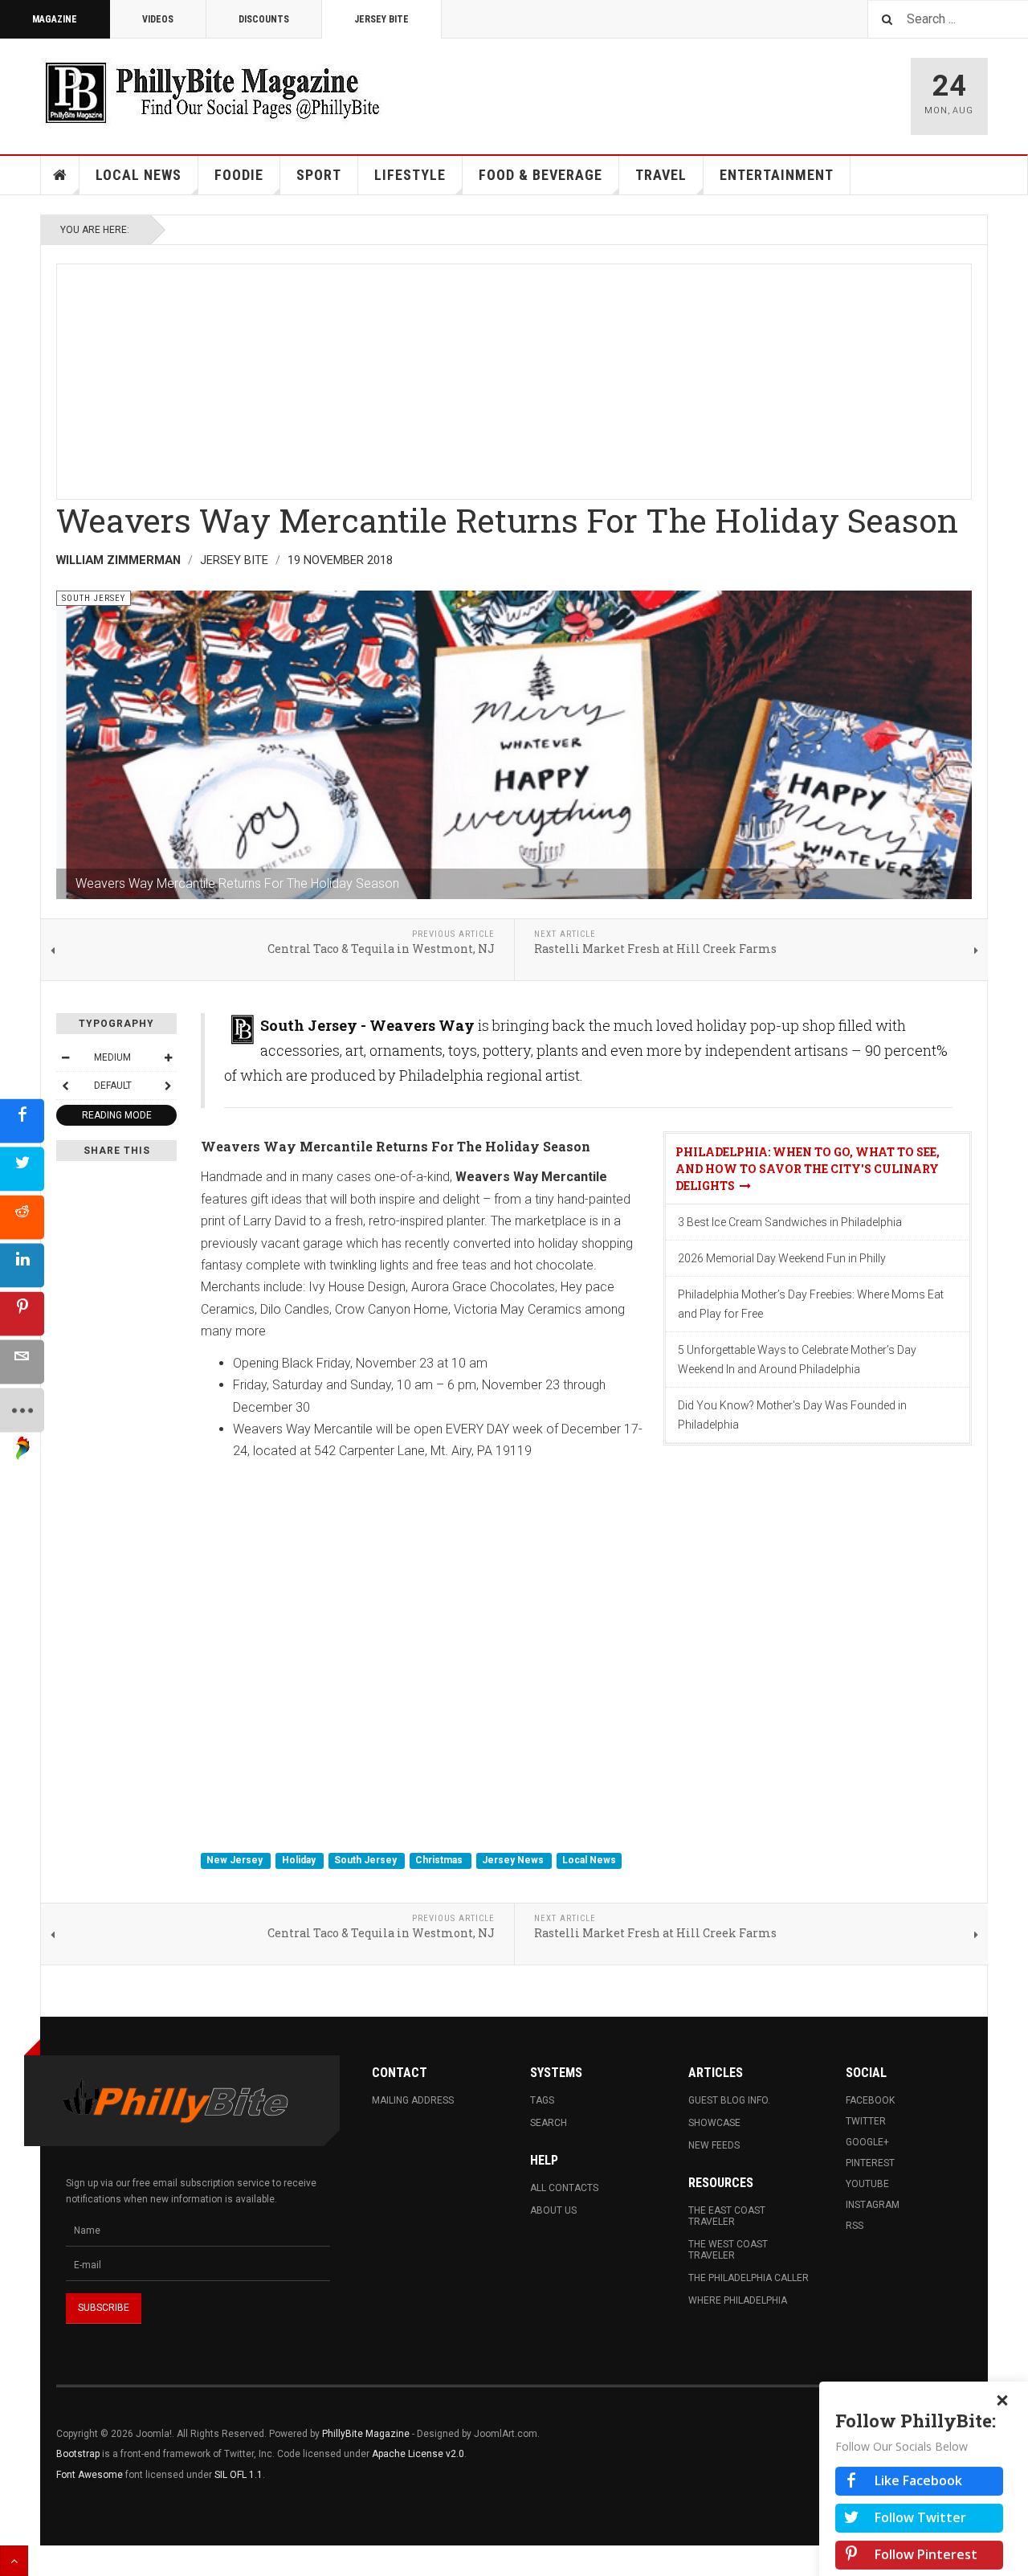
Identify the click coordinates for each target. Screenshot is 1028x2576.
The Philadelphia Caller (749, 2278)
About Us (553, 2210)
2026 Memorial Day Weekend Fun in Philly (782, 1258)
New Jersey (236, 1860)
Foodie (239, 175)
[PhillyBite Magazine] (212, 92)
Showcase (714, 2123)
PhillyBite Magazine (366, 2434)
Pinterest (870, 2163)
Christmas (440, 1860)
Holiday (300, 1860)
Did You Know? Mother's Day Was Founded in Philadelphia (792, 1415)
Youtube (867, 2184)
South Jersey (367, 1860)
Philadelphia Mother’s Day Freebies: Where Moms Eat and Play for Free (811, 1304)
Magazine (55, 19)
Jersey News (514, 1860)
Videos (158, 19)
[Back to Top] (14, 2561)
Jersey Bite (381, 19)
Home (60, 175)
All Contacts (564, 2188)
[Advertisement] (514, 377)
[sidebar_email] (22, 1362)
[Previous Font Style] (65, 1086)
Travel (661, 175)
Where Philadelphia (738, 2300)
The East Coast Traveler (727, 2216)
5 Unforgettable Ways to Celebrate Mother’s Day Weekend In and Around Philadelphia (797, 1360)
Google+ (867, 2142)
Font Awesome (90, 2475)
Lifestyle (410, 175)
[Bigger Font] (168, 1057)
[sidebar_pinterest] (22, 1314)
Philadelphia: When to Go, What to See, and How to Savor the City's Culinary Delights (808, 1169)
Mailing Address (413, 2100)
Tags (542, 2100)
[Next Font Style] (168, 1086)
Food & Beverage (541, 175)
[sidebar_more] (22, 1411)
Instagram (873, 2205)
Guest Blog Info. (729, 2100)
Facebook (870, 2100)
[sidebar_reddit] (22, 1218)
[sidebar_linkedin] (22, 1266)
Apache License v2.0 (418, 2454)
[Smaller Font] (65, 1057)
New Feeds (714, 2145)
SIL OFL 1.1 (239, 2475)
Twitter (866, 2121)
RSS (855, 2226)
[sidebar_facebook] (22, 1121)
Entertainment (777, 175)
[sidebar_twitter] (22, 1169)
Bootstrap (78, 2454)
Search (549, 2123)
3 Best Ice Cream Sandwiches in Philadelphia (790, 1222)
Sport (319, 175)
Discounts (264, 19)
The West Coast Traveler (728, 2250)
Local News (139, 175)
